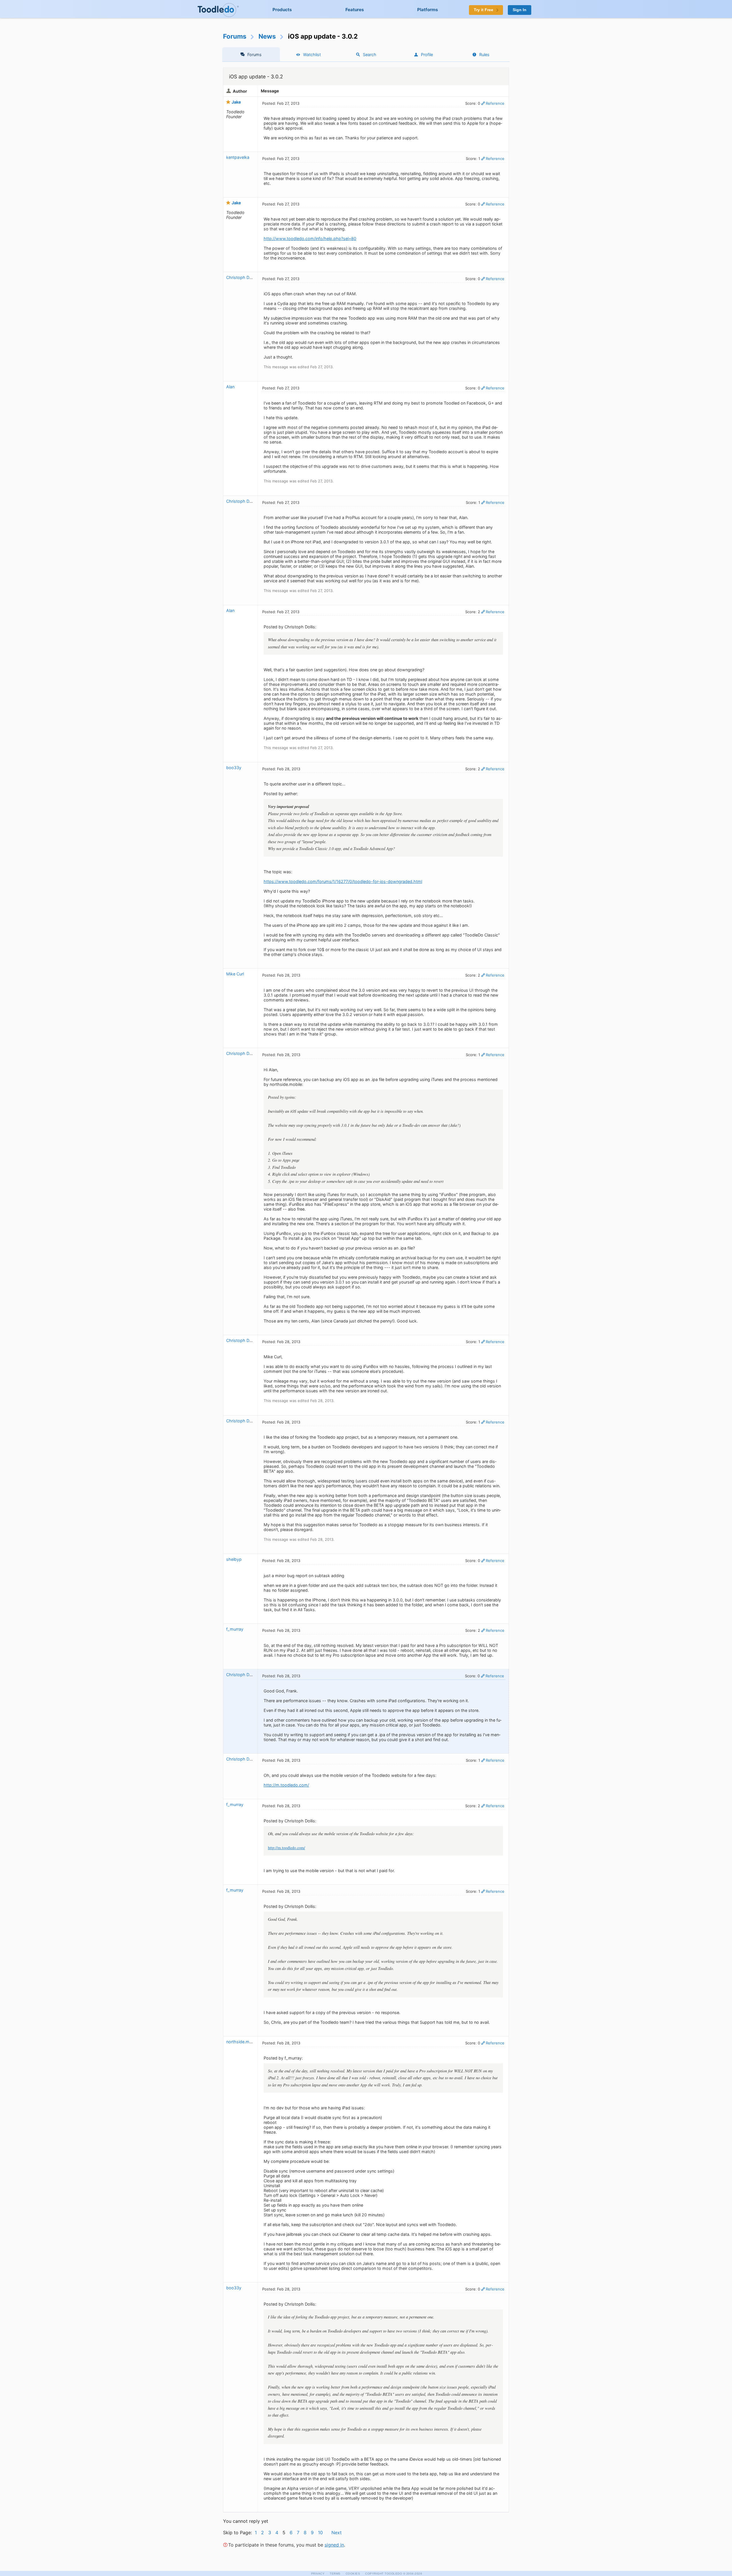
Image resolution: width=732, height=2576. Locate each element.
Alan (230, 387)
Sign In (520, 10)
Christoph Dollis (241, 277)
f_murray (235, 1629)
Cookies (353, 2574)
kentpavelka (238, 157)
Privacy (318, 2574)
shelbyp (234, 1559)
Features (355, 10)
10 (320, 2533)
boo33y (234, 768)
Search (370, 55)
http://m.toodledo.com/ (286, 1785)
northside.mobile (242, 2042)
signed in (334, 2545)
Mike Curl (235, 974)
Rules (484, 55)
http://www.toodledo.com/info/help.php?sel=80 (310, 238)
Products (282, 10)
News (267, 36)
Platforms (428, 10)
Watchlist (312, 55)
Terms (335, 2574)
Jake (236, 102)
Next (337, 2533)
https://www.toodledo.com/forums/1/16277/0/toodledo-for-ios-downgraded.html (343, 881)
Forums (235, 36)
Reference (495, 103)
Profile (427, 55)
